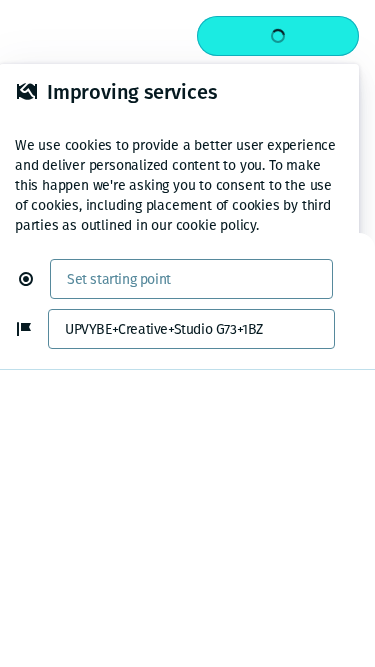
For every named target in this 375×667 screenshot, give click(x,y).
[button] (34, 279)
